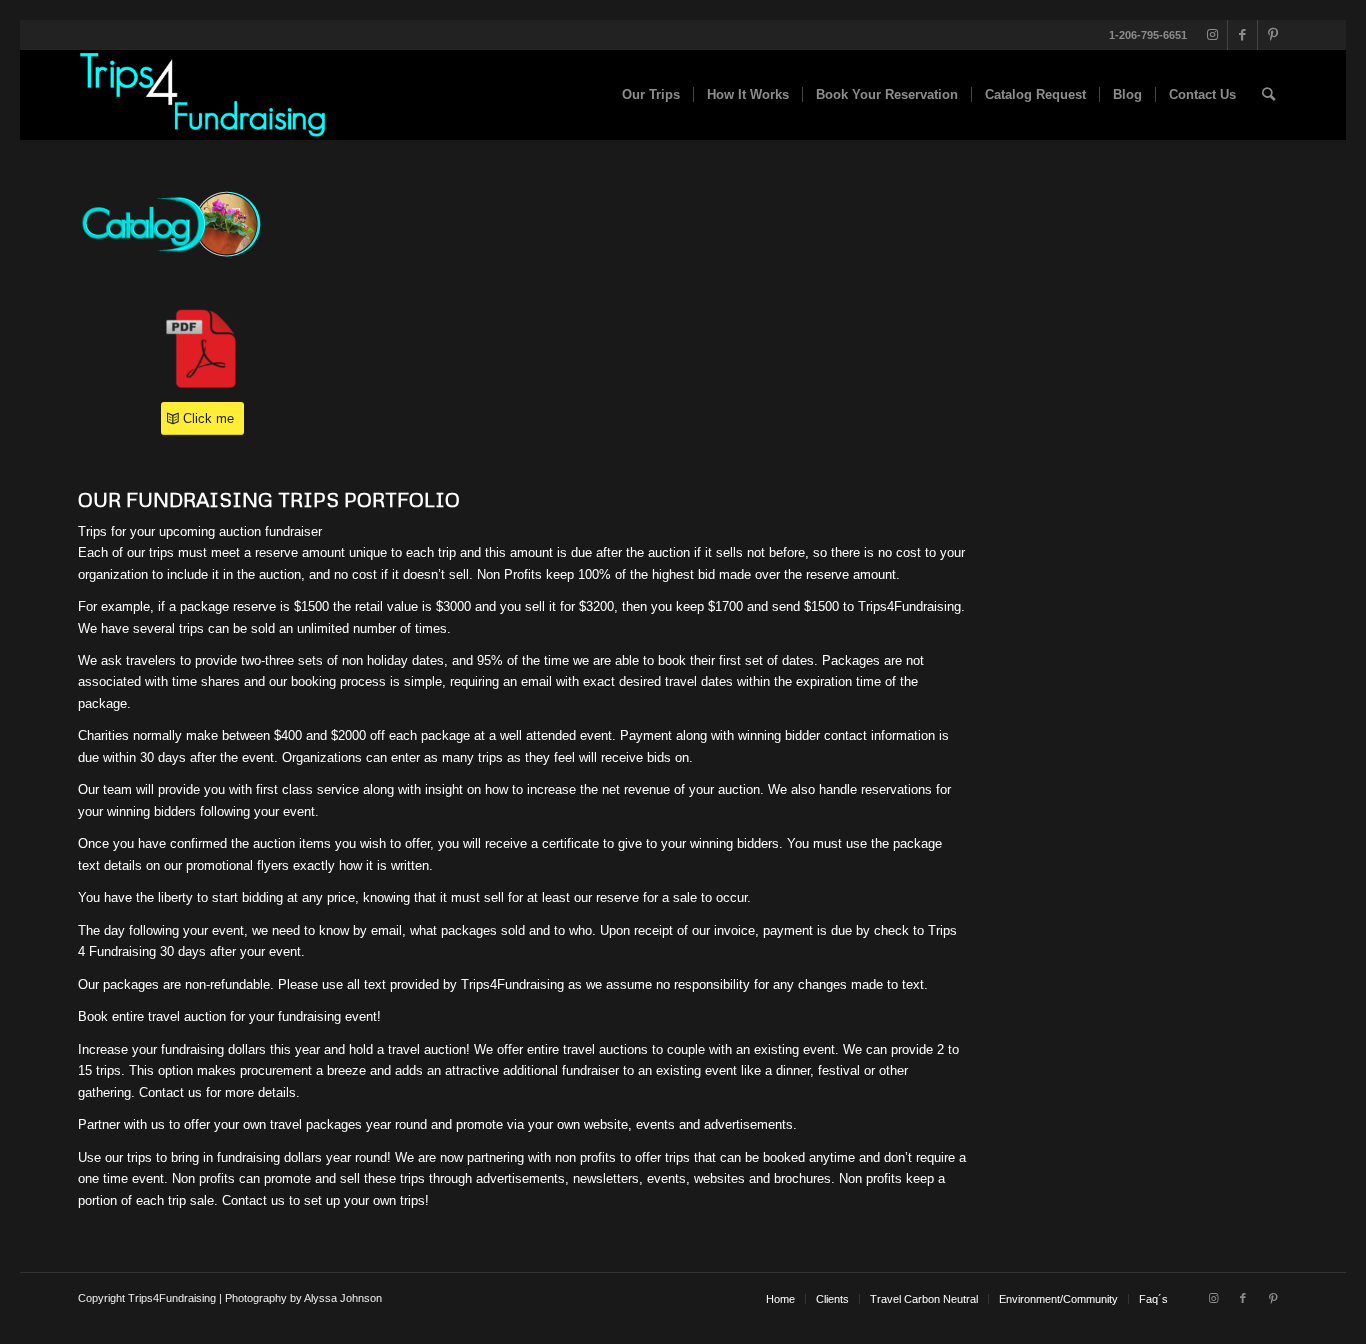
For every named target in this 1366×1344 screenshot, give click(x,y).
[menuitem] (651, 95)
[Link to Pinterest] (1273, 35)
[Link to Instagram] (1212, 35)
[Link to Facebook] (1242, 35)
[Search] (1268, 95)
